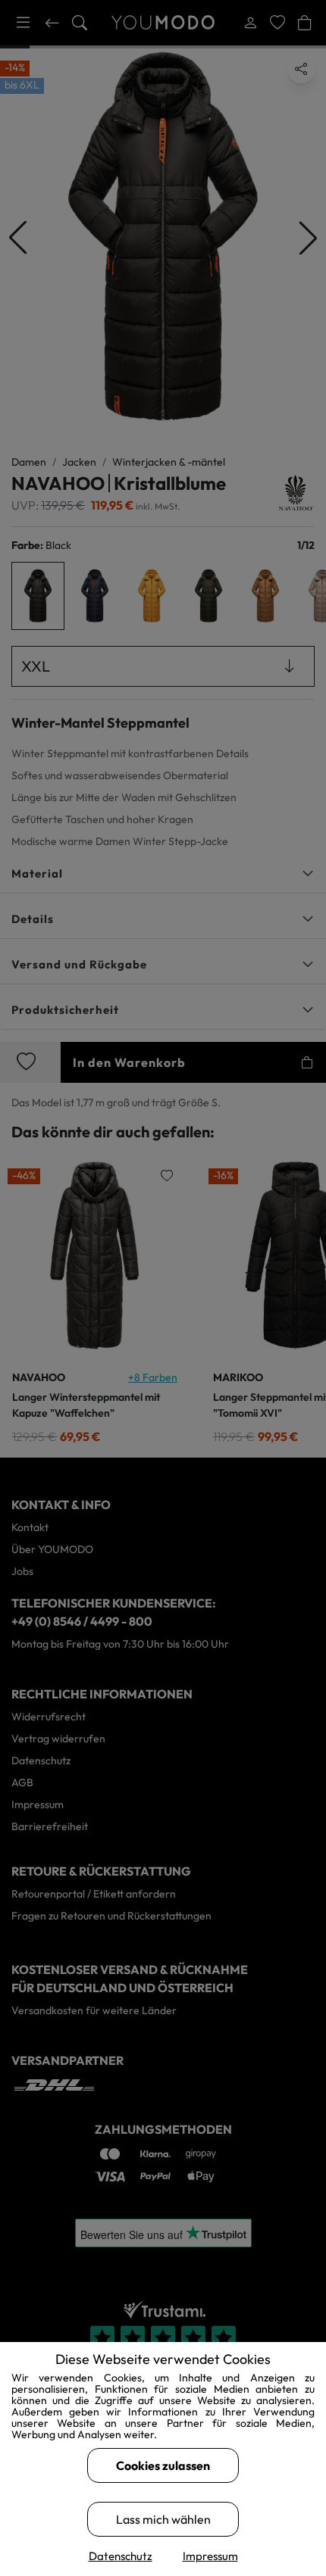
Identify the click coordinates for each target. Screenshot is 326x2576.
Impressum (210, 2556)
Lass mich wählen (163, 2519)
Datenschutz (121, 2556)
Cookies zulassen (163, 2465)
